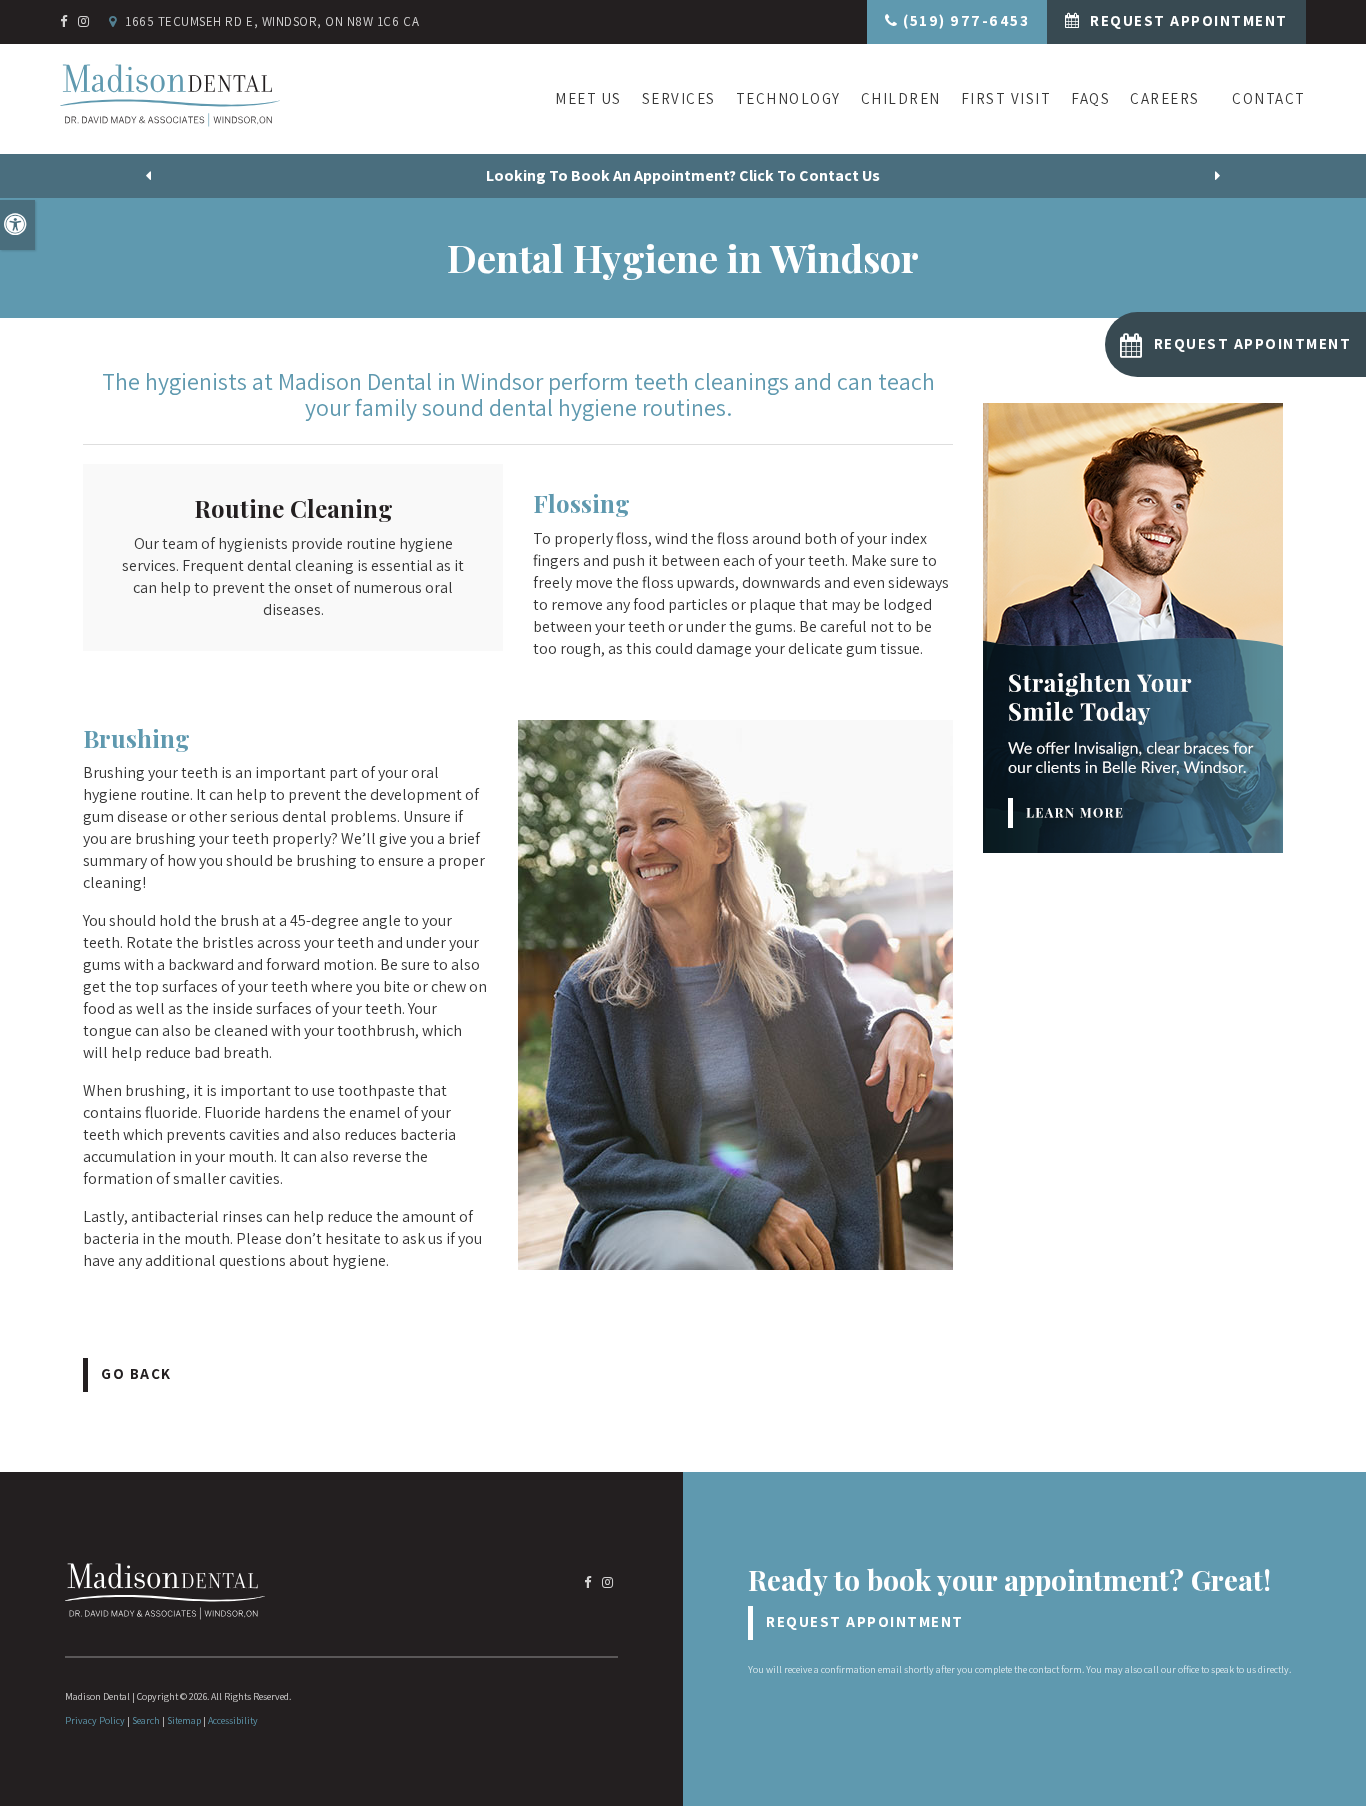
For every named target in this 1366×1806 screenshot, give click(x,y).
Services (679, 98)
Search (146, 1720)
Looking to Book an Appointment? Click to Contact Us (683, 175)
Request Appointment (1187, 20)
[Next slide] (1218, 176)
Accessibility (233, 1720)
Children (901, 98)
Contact (1269, 98)
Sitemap (184, 1720)
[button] (1235, 344)
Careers (1165, 98)
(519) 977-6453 (966, 20)
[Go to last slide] (149, 176)
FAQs (1090, 98)
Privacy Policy (95, 1720)
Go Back (136, 1373)
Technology (788, 98)
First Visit (1006, 98)
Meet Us (588, 98)
